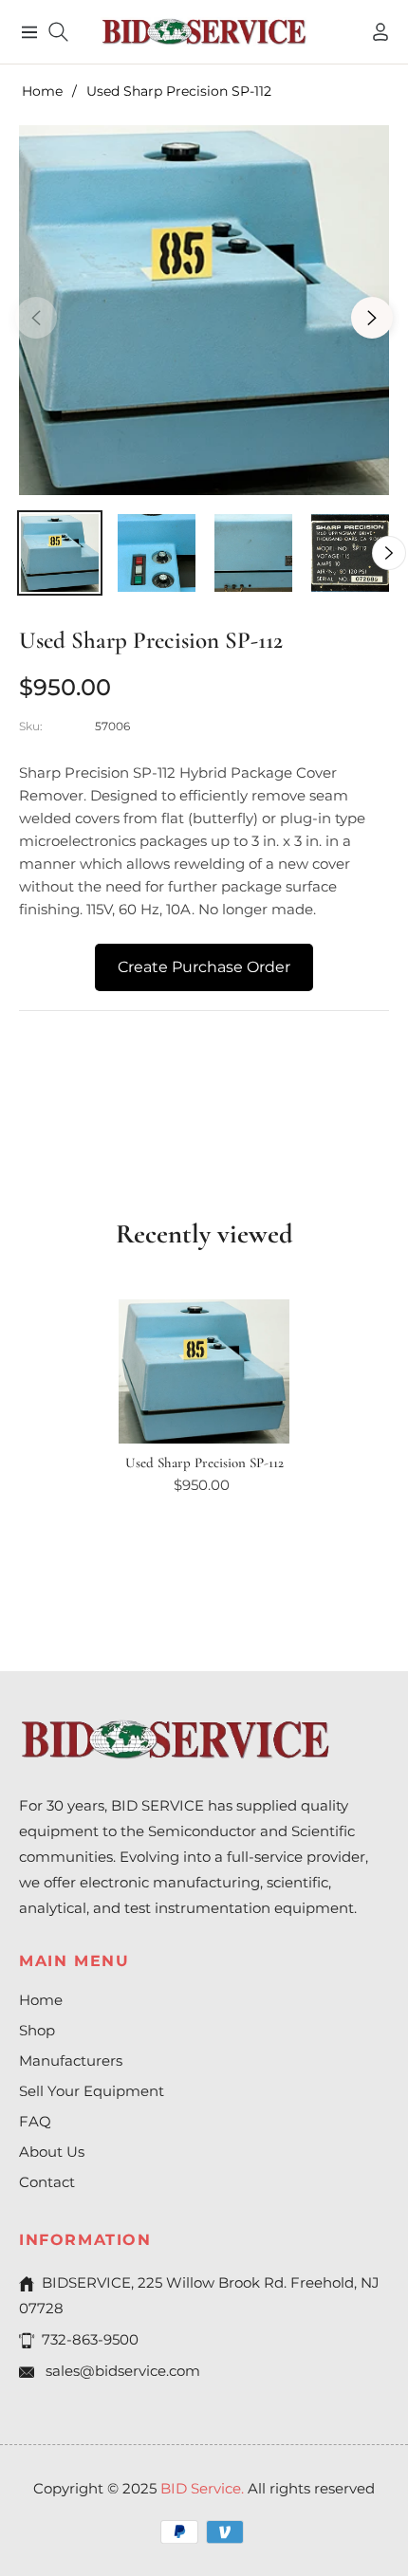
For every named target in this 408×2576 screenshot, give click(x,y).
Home (42, 91)
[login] (373, 32)
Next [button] (372, 318)
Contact (47, 2182)
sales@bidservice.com (121, 2371)
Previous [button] (36, 318)
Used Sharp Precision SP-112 (204, 1463)
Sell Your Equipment (92, 2091)
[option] (204, 310)
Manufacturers (71, 2061)
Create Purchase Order (204, 967)
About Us (52, 2152)
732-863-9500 (90, 2339)
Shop (37, 2030)
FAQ (35, 2121)
